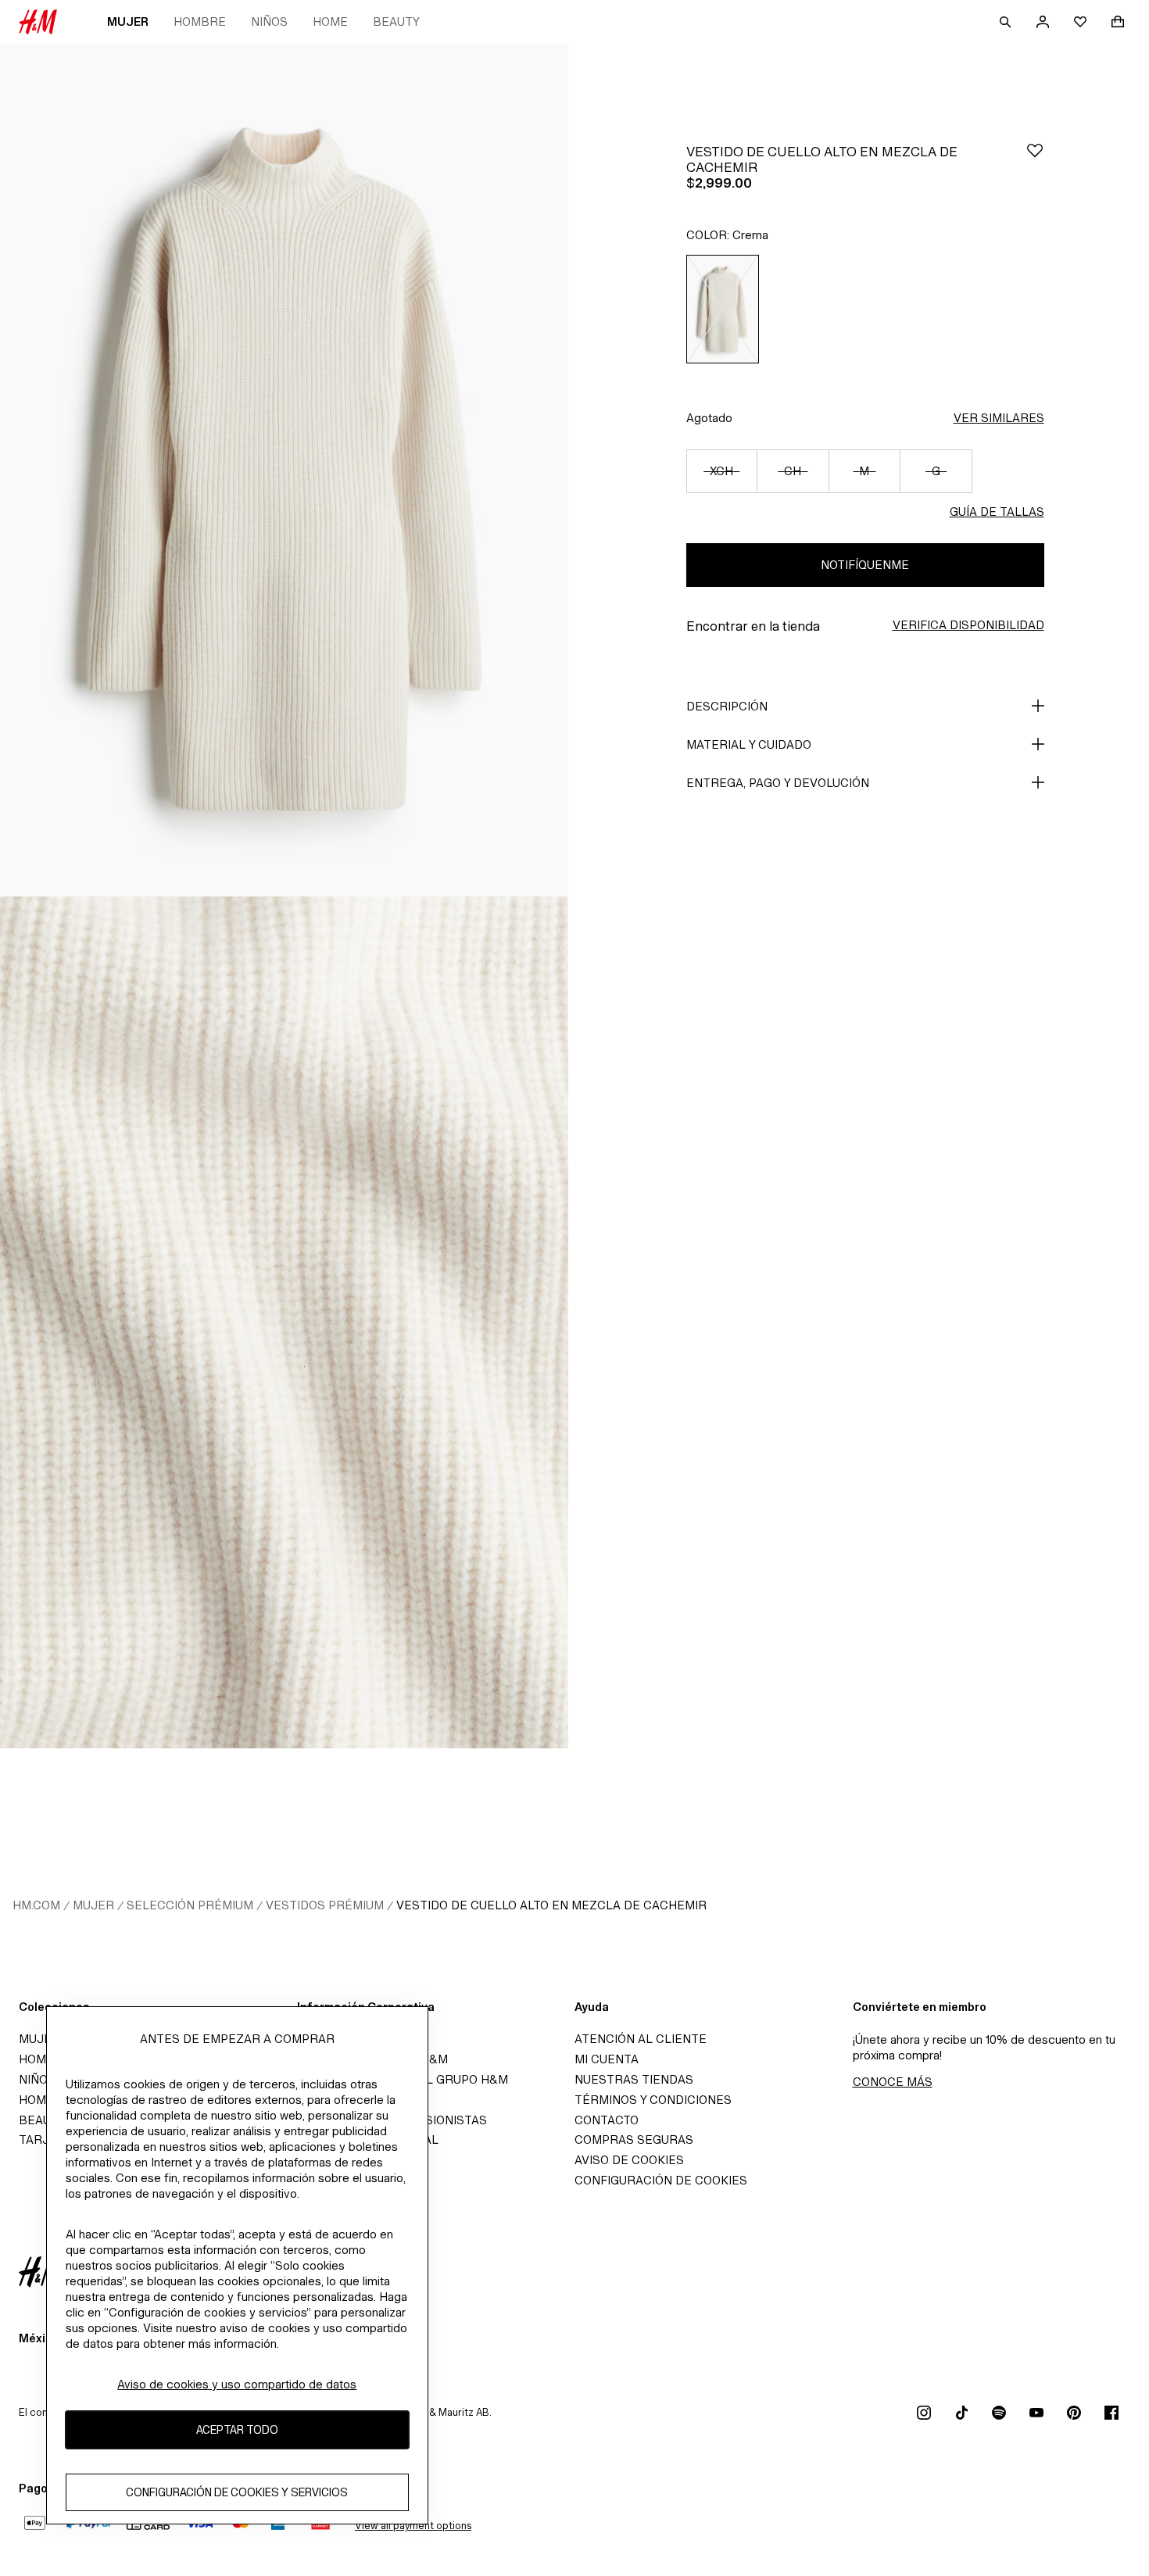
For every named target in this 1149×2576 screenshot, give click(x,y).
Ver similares (999, 418)
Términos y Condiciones (653, 2100)
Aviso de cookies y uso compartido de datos (237, 2384)
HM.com (36, 1905)
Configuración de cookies (661, 2180)
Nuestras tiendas (634, 2079)
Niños (269, 21)
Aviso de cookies (629, 2160)
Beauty (396, 21)
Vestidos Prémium (325, 1905)
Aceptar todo (237, 2430)
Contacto (607, 2120)
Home (330, 21)
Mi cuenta (607, 2059)
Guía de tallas (997, 512)
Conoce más (893, 2082)
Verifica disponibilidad (968, 625)
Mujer (128, 21)
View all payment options (413, 2526)
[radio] (723, 309)
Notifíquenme (865, 565)
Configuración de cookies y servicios (237, 2493)
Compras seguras (634, 2140)
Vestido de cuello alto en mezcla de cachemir (551, 1905)
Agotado (709, 418)
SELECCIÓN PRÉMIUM (190, 1905)
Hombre (200, 21)
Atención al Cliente (641, 2039)
